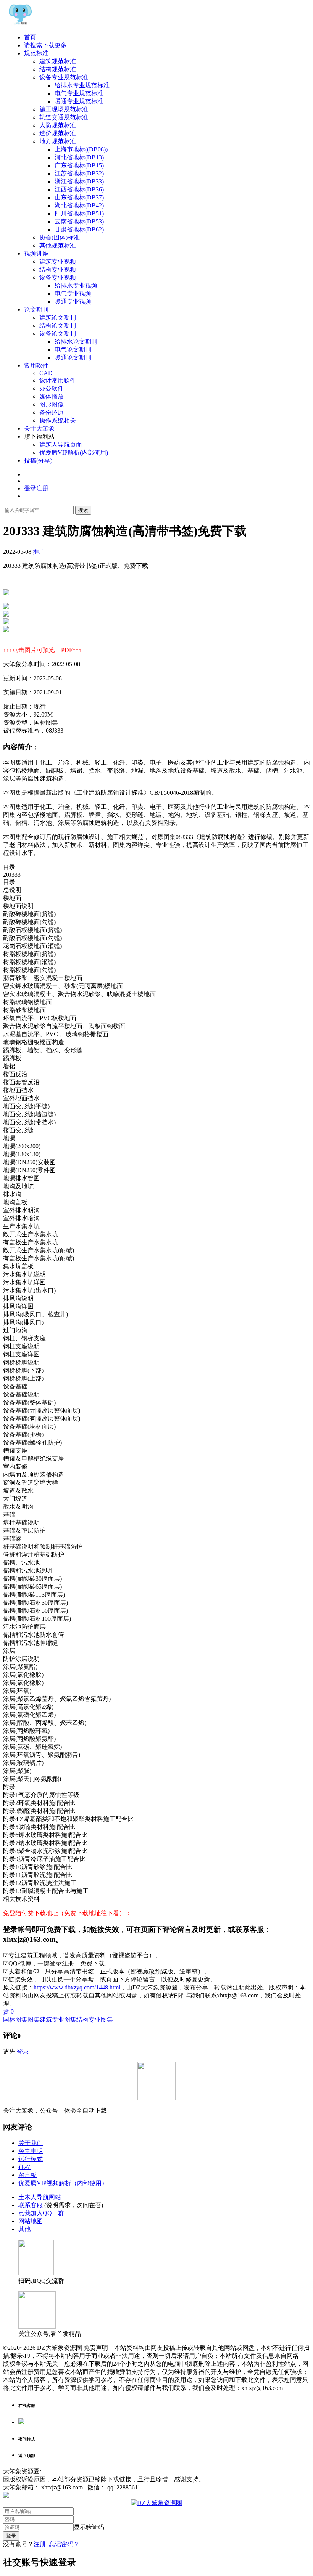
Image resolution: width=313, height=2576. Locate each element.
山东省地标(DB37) (79, 197)
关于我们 (31, 2143)
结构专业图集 (95, 2019)
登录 (23, 2051)
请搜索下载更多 (45, 45)
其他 (24, 2229)
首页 (30, 37)
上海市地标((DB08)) (81, 149)
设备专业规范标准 (64, 77)
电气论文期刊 (73, 350)
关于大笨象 (39, 428)
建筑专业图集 (58, 2019)
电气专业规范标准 (79, 93)
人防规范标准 (58, 125)
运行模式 (31, 2159)
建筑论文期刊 (58, 317)
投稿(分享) (38, 460)
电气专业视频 (73, 293)
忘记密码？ (64, 2544)
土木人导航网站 (40, 2197)
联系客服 (31, 2205)
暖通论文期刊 (73, 358)
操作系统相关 (58, 420)
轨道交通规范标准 (64, 117)
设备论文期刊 (58, 333)
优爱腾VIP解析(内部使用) (74, 452)
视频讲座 (36, 253)
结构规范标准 (58, 69)
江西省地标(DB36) (79, 189)
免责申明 (31, 2151)
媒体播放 (52, 396)
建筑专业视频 (58, 261)
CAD (46, 373)
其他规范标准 (58, 245)
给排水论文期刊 (76, 341)
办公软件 (52, 388)
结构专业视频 (58, 269)
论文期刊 (36, 309)
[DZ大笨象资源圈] (20, 24)
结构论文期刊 (58, 325)
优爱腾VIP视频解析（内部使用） (63, 2183)
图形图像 (52, 404)
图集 (34, 2019)
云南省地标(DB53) (79, 221)
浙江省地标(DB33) (79, 181)
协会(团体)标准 (60, 237)
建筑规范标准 (58, 61)
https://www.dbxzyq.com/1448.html (77, 1987)
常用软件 (36, 366)
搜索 (83, 510)
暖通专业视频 (73, 301)
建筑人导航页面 (61, 444)
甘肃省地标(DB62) (79, 229)
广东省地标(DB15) (79, 165)
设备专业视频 (58, 277)
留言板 (27, 2175)
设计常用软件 (58, 380)
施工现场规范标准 (64, 109)
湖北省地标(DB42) (79, 205)
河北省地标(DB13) (79, 157)
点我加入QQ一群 (41, 2213)
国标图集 (15, 2019)
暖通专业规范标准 (79, 101)
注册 (40, 2544)
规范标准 (36, 53)
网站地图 (31, 2221)
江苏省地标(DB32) (79, 173)
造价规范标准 (58, 133)
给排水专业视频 (76, 285)
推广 (39, 552)
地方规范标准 (58, 141)
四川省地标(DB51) (79, 213)
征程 (24, 2167)
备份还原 (52, 412)
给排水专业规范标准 (82, 85)
